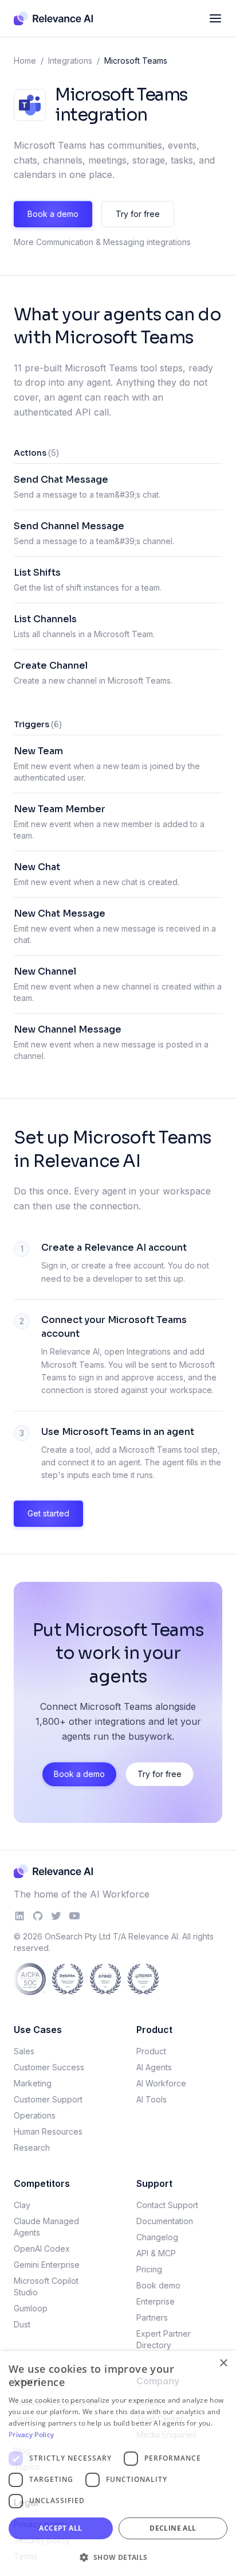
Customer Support (48, 2099)
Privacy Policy (31, 2435)
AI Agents (154, 2067)
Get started (48, 1513)
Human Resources (48, 2131)
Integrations (70, 61)
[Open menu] (215, 18)
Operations (35, 2115)
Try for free (138, 214)
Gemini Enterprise (47, 2265)
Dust (22, 2324)
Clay (22, 2205)
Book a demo (53, 214)
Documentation (165, 2221)
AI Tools (152, 2099)
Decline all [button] (173, 2528)
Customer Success (49, 2067)
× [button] (223, 2363)
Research (32, 2148)
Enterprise (156, 2301)
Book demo (158, 2285)
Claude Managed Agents (46, 2227)
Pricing (149, 2269)
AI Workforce (161, 2083)
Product (151, 2051)
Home (25, 61)
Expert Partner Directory (164, 2339)
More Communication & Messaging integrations (102, 242)
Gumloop (31, 2308)
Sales (24, 2051)
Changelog (157, 2237)
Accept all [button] (60, 2528)
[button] (118, 2557)
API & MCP (156, 2253)
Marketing (33, 2083)
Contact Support (167, 2205)
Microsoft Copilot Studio (46, 2286)
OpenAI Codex (42, 2249)
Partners (152, 2317)
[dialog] (118, 2464)
